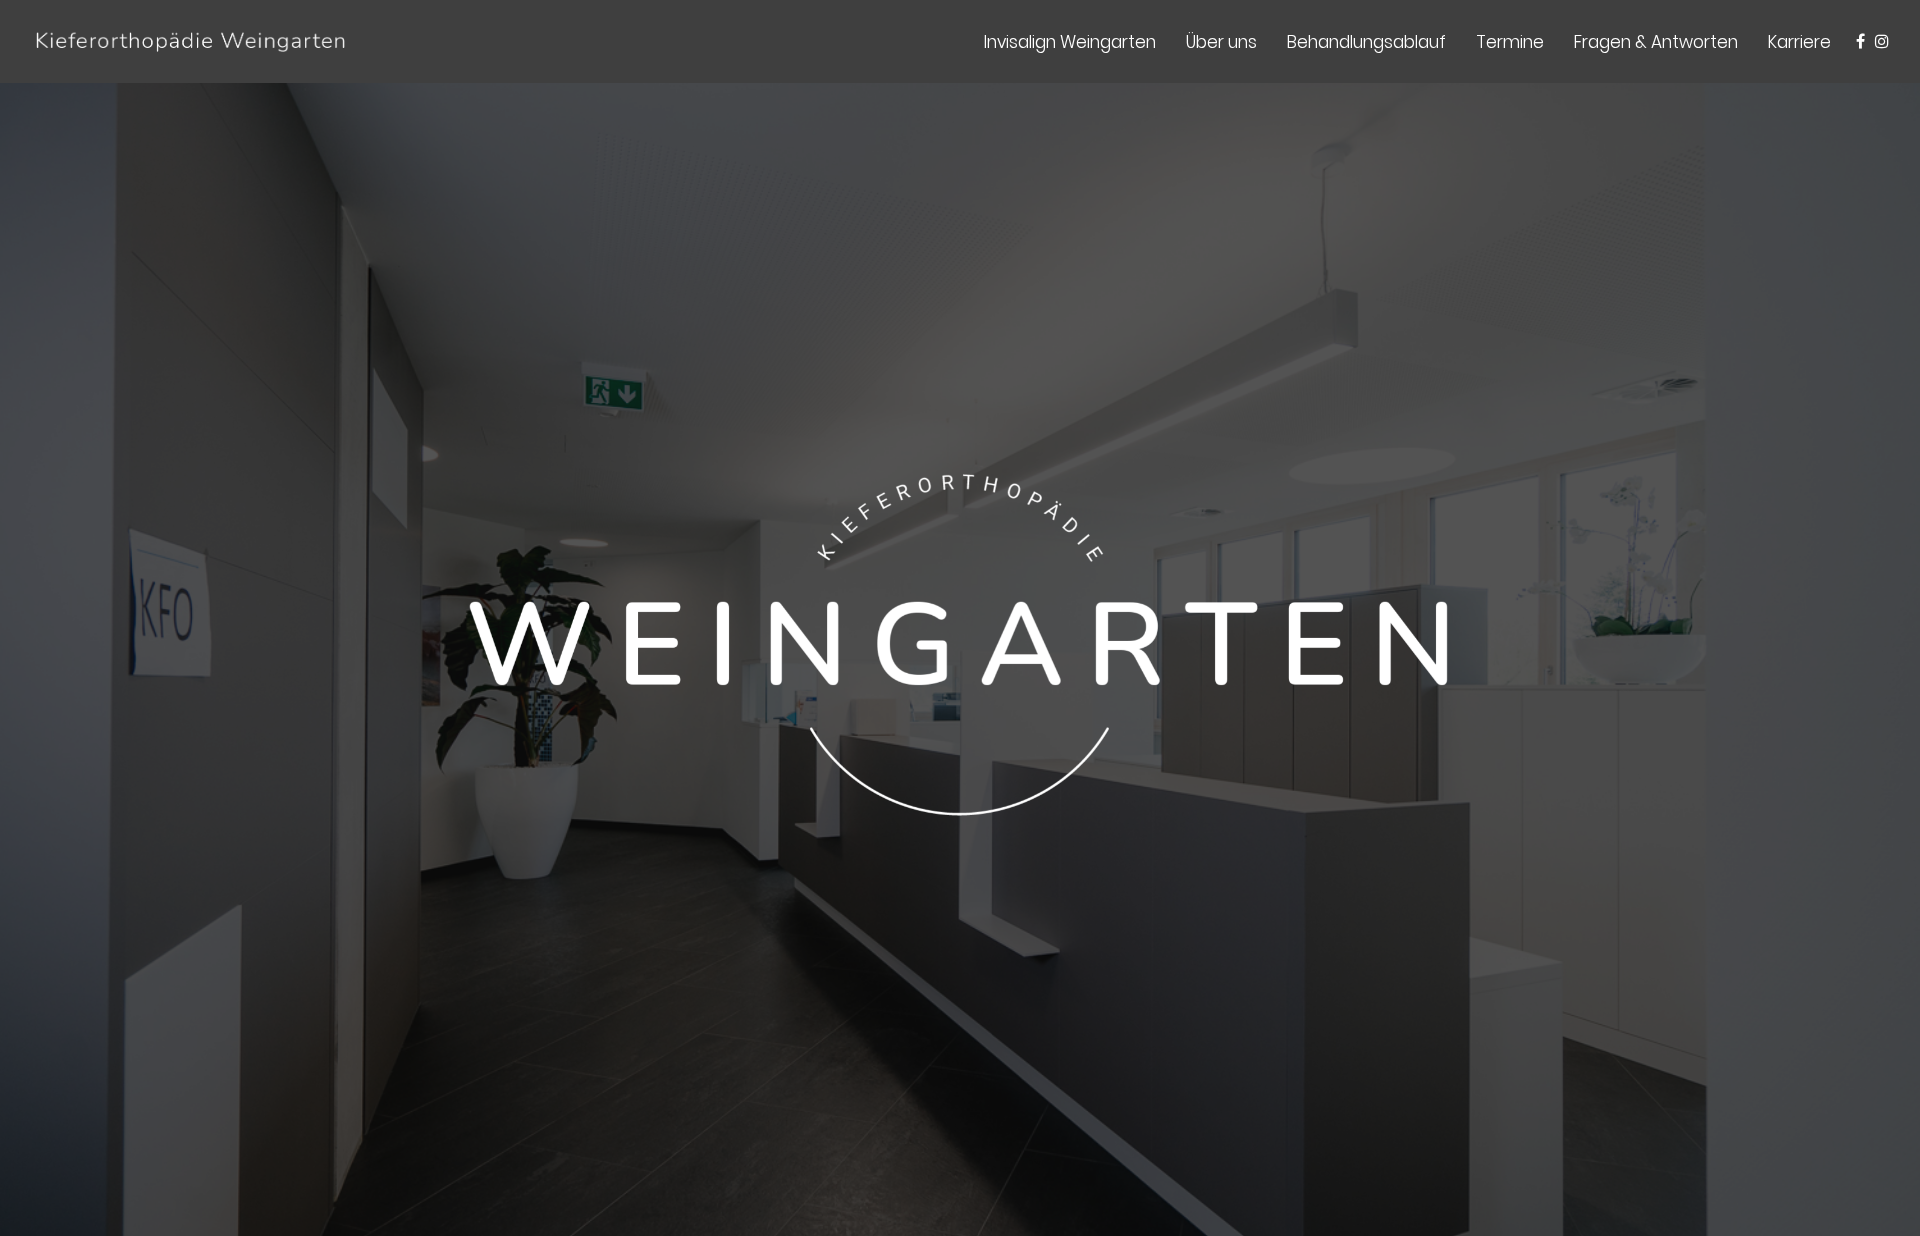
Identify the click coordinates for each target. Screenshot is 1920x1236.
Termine (1510, 42)
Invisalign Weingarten (1070, 42)
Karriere (1799, 42)
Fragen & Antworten (1656, 42)
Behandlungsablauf (1366, 42)
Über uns (1221, 42)
